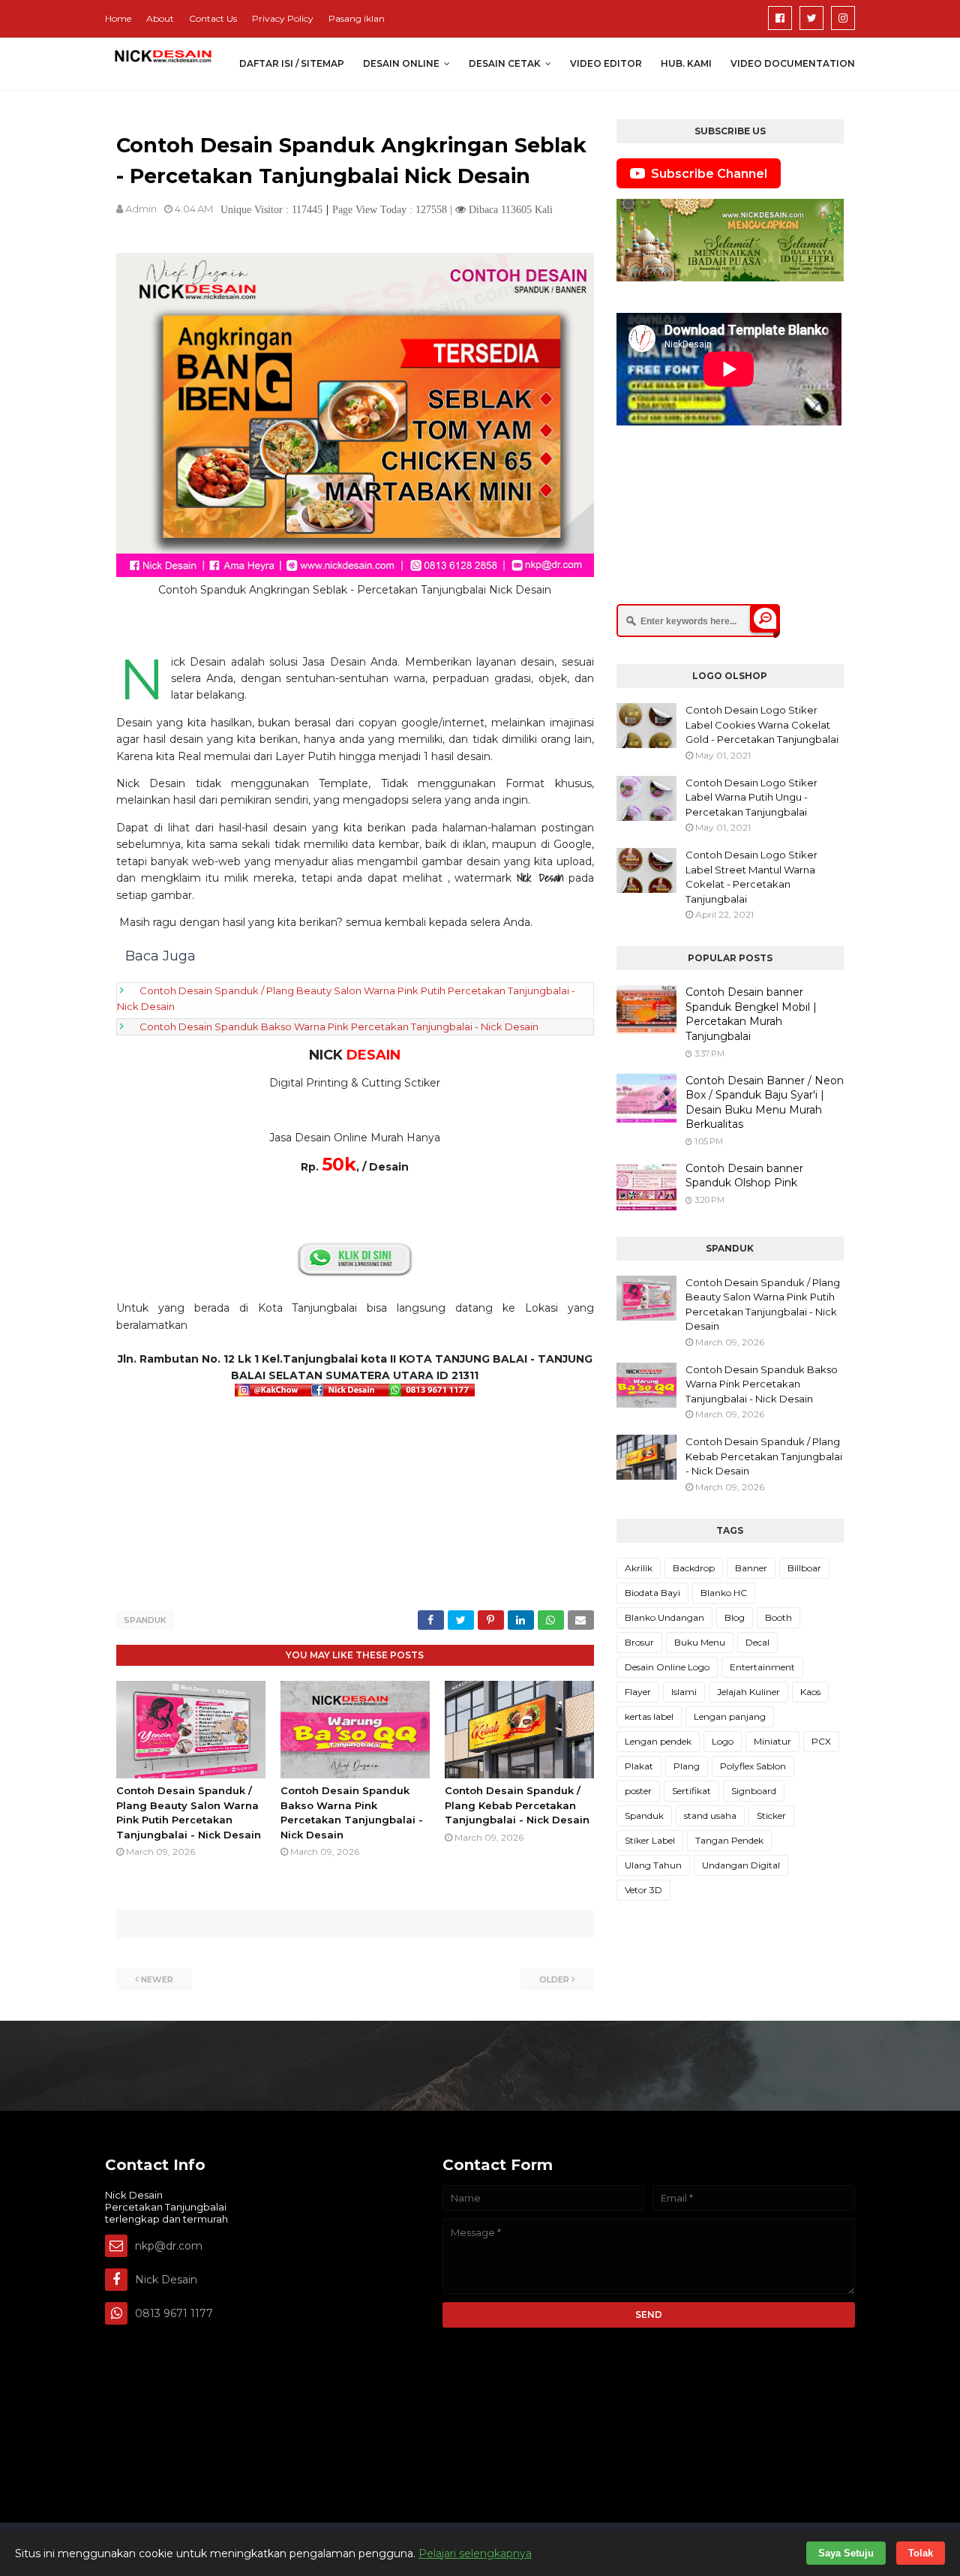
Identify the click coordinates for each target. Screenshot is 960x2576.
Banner (751, 1568)
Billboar (804, 1568)
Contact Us (213, 18)
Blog (735, 1617)
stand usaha (710, 1816)
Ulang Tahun (653, 1865)
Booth (778, 1617)
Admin (141, 209)
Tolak (921, 2553)
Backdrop (694, 1568)
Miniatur (772, 1741)
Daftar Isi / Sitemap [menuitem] (292, 63)
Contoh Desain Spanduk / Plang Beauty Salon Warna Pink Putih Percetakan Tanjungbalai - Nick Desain (763, 1305)
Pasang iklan (357, 18)
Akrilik (639, 1568)
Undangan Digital (741, 1865)
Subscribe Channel (709, 174)
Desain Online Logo (667, 1667)
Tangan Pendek (729, 1840)
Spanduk (145, 1620)
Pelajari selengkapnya (475, 2553)
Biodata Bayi (652, 1593)
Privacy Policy (283, 18)
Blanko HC (724, 1593)
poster (638, 1791)
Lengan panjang (730, 1716)
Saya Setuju (846, 2553)
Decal (757, 1642)
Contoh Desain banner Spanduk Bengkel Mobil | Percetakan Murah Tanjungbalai (751, 1014)
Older (554, 1979)
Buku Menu (700, 1642)
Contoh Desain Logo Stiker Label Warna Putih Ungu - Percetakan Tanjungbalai (751, 797)
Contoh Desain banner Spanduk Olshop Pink (744, 1176)
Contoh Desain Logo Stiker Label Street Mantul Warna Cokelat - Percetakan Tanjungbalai (751, 877)
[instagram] (843, 18)
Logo (723, 1741)
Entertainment (762, 1667)
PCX (821, 1741)
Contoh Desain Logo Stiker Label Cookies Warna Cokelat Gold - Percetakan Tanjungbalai (762, 724)
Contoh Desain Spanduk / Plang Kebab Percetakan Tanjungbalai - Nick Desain (517, 1805)
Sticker (771, 1816)
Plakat (639, 1766)
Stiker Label (650, 1840)
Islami (684, 1692)
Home (118, 18)
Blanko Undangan (664, 1617)
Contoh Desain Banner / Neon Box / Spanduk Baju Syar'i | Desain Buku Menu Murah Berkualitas (765, 1103)
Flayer (638, 1692)
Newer (157, 1979)
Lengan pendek (658, 1741)
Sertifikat (691, 1791)
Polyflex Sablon (753, 1766)
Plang (687, 1766)
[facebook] (780, 18)
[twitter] (811, 18)
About (160, 18)
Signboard (754, 1791)
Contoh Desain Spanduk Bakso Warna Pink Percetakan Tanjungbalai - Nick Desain (339, 1026)
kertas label (649, 1716)
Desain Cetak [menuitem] (505, 63)
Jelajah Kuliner (748, 1692)
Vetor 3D (643, 1890)
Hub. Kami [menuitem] (686, 63)
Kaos (810, 1692)
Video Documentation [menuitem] (793, 63)
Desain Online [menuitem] (401, 63)
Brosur (639, 1642)
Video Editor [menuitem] (606, 63)
